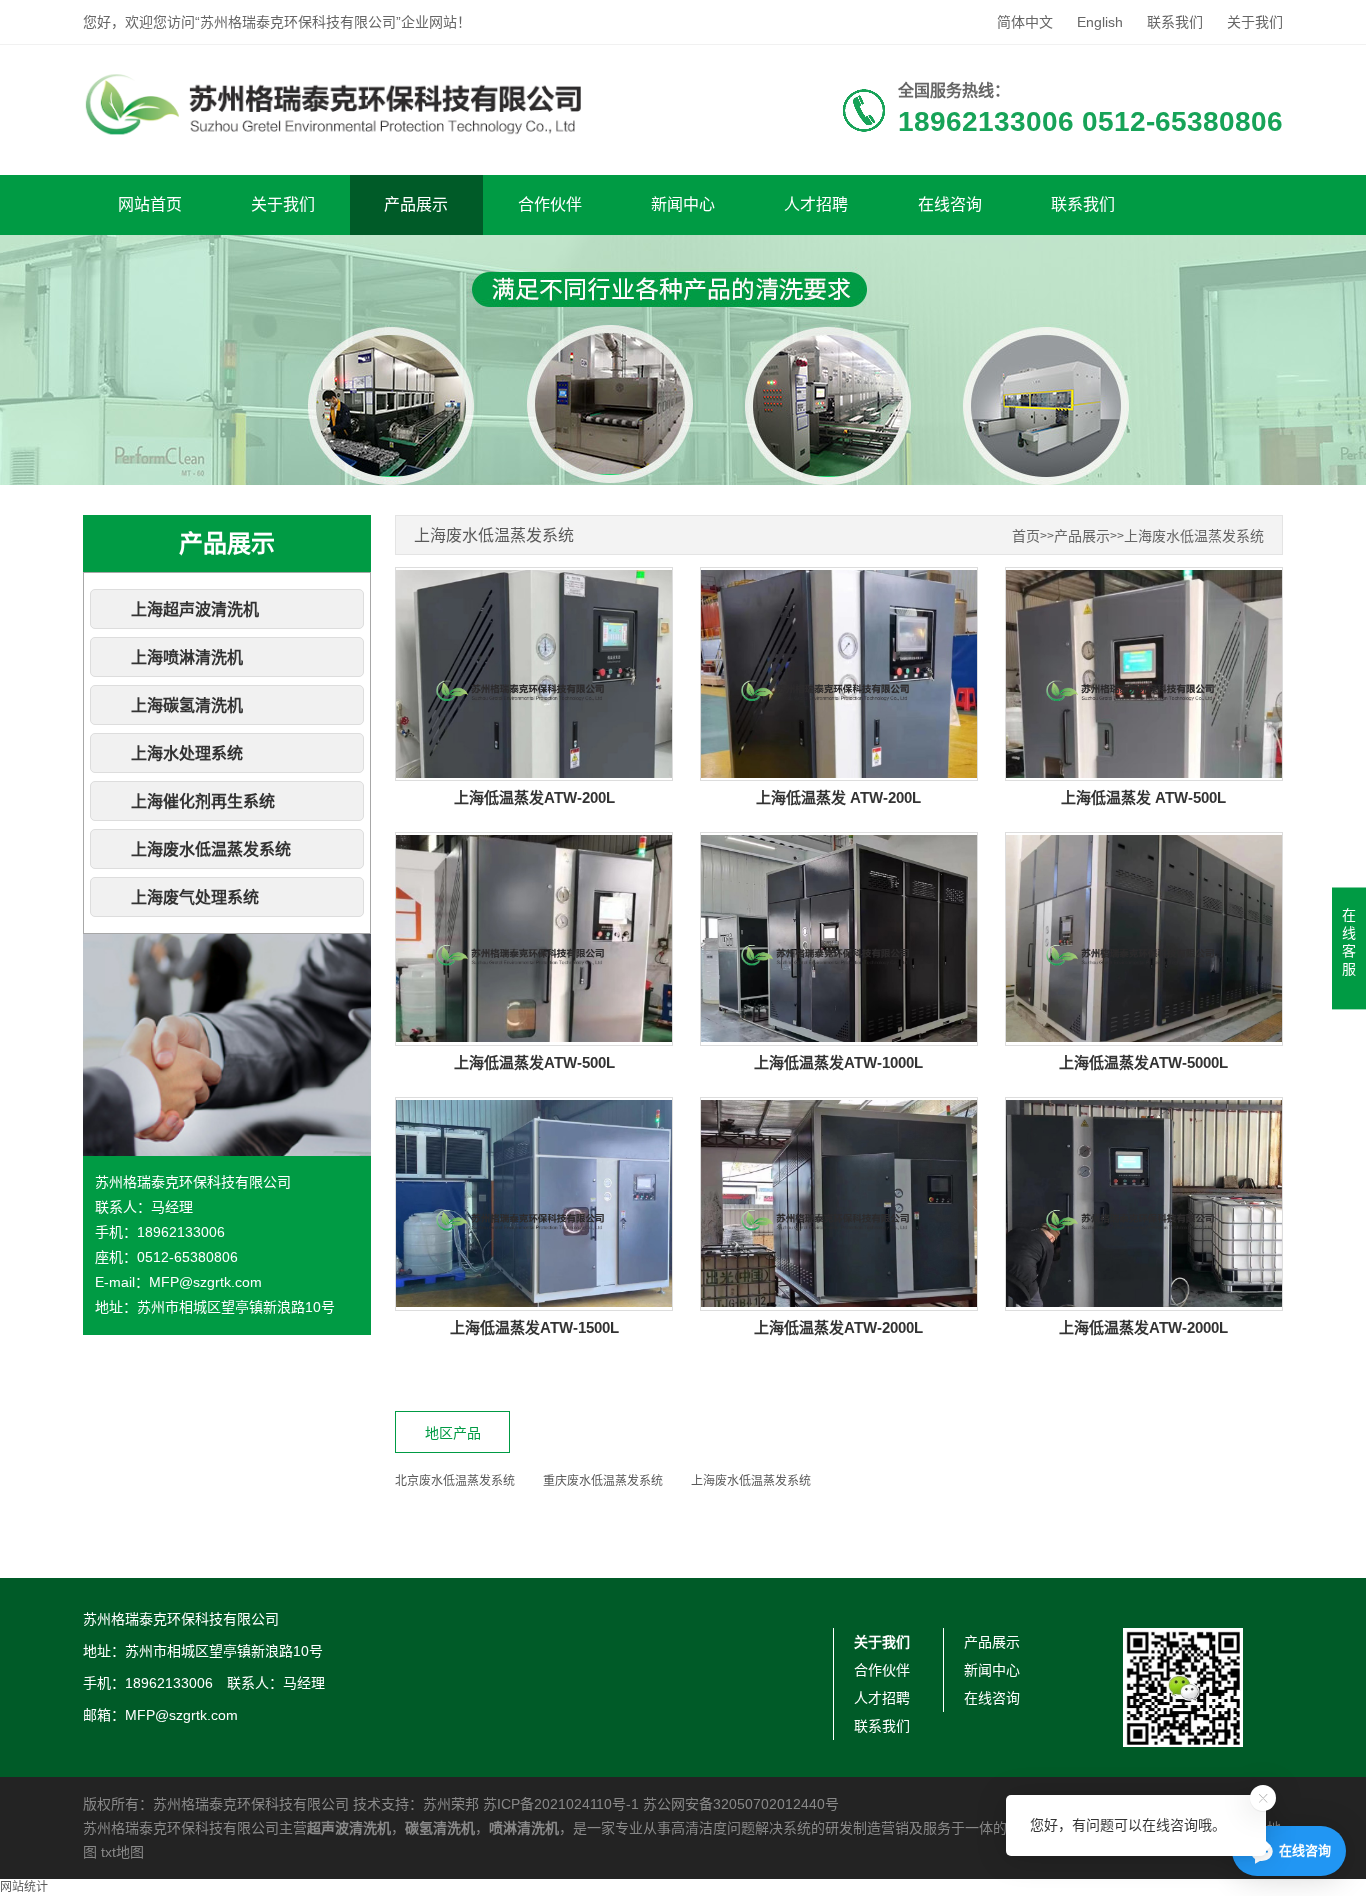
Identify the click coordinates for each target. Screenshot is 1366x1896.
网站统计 (24, 1887)
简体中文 (1025, 22)
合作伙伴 (550, 204)
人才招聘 (816, 204)
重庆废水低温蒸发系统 (603, 1481)
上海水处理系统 (187, 753)
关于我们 (1255, 22)
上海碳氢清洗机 (187, 705)
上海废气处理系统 (195, 897)
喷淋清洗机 (524, 1828)
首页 (1026, 536)
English (1100, 22)
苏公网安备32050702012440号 (741, 1804)
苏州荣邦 (451, 1804)
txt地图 (122, 1852)
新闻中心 (683, 204)
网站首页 (150, 204)
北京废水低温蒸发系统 (455, 1481)
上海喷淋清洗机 (187, 657)
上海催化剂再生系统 (203, 801)
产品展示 (416, 204)
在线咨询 (950, 204)
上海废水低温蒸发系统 (211, 849)
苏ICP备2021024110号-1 (561, 1804)
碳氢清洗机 (440, 1828)
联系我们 (1175, 22)
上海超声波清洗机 (195, 609)
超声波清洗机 (349, 1828)
